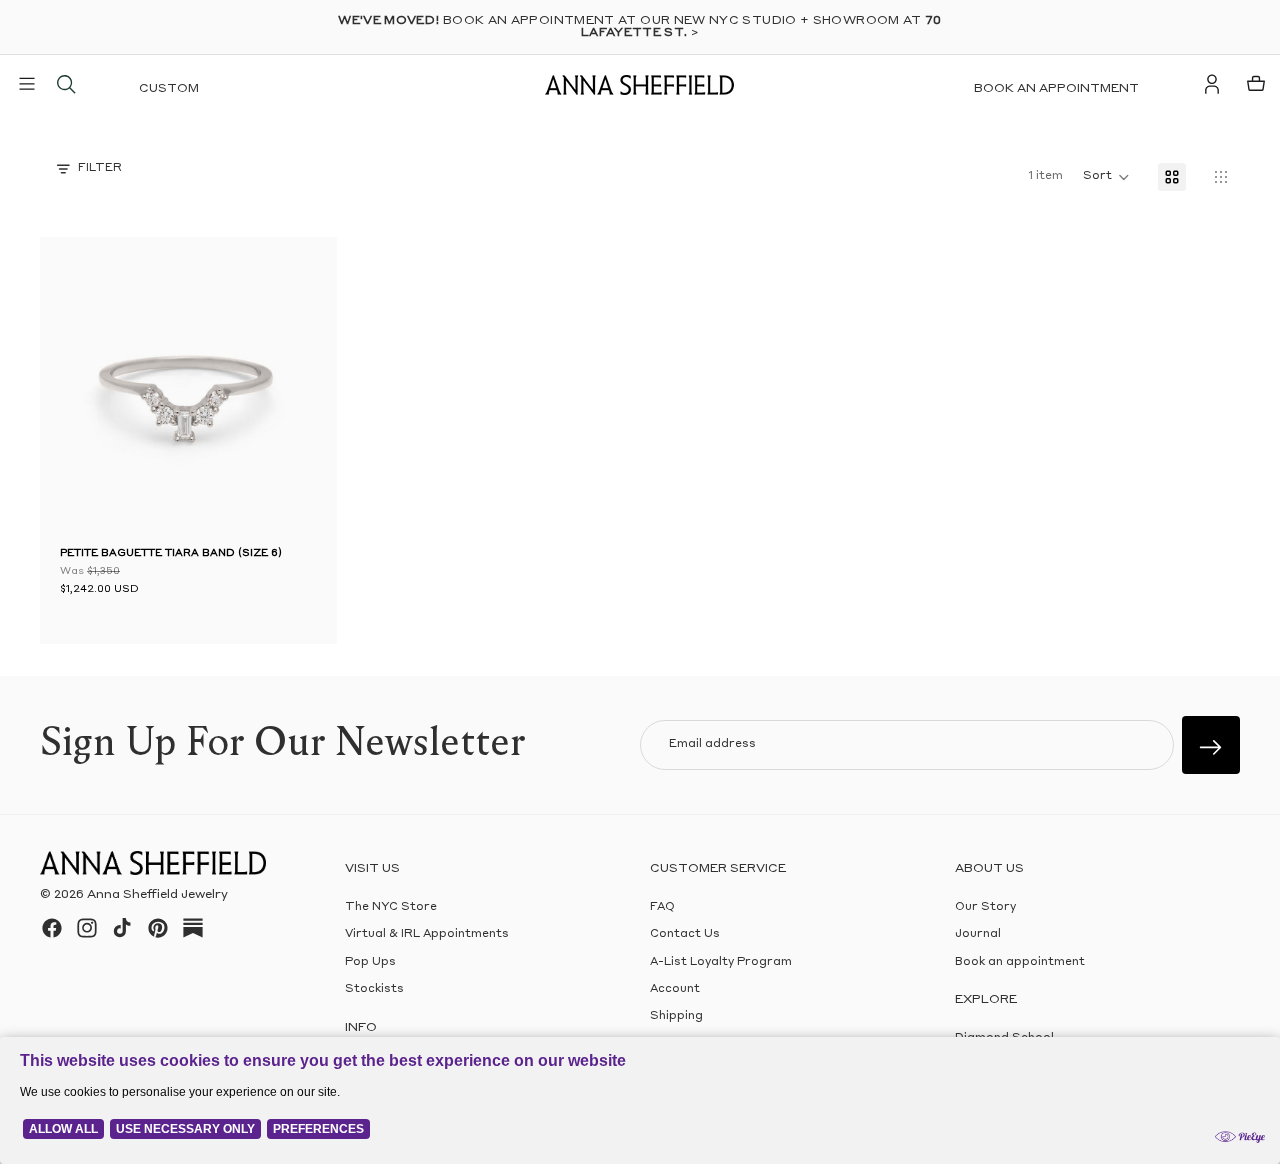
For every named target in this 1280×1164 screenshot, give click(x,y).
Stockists (374, 989)
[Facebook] (52, 928)
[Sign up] (1211, 745)
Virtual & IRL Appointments (427, 934)
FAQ (662, 907)
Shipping (676, 1016)
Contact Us (685, 934)
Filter (100, 168)
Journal (978, 934)
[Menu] (27, 84)
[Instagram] (87, 928)
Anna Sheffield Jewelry (157, 895)
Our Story (985, 907)
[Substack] (193, 928)
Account (675, 989)
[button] (90, 390)
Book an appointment (1056, 89)
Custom (169, 89)
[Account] (1212, 84)
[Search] (66, 84)
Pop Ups (370, 962)
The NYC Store (391, 907)
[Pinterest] (158, 928)
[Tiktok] (122, 928)
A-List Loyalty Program (721, 962)
